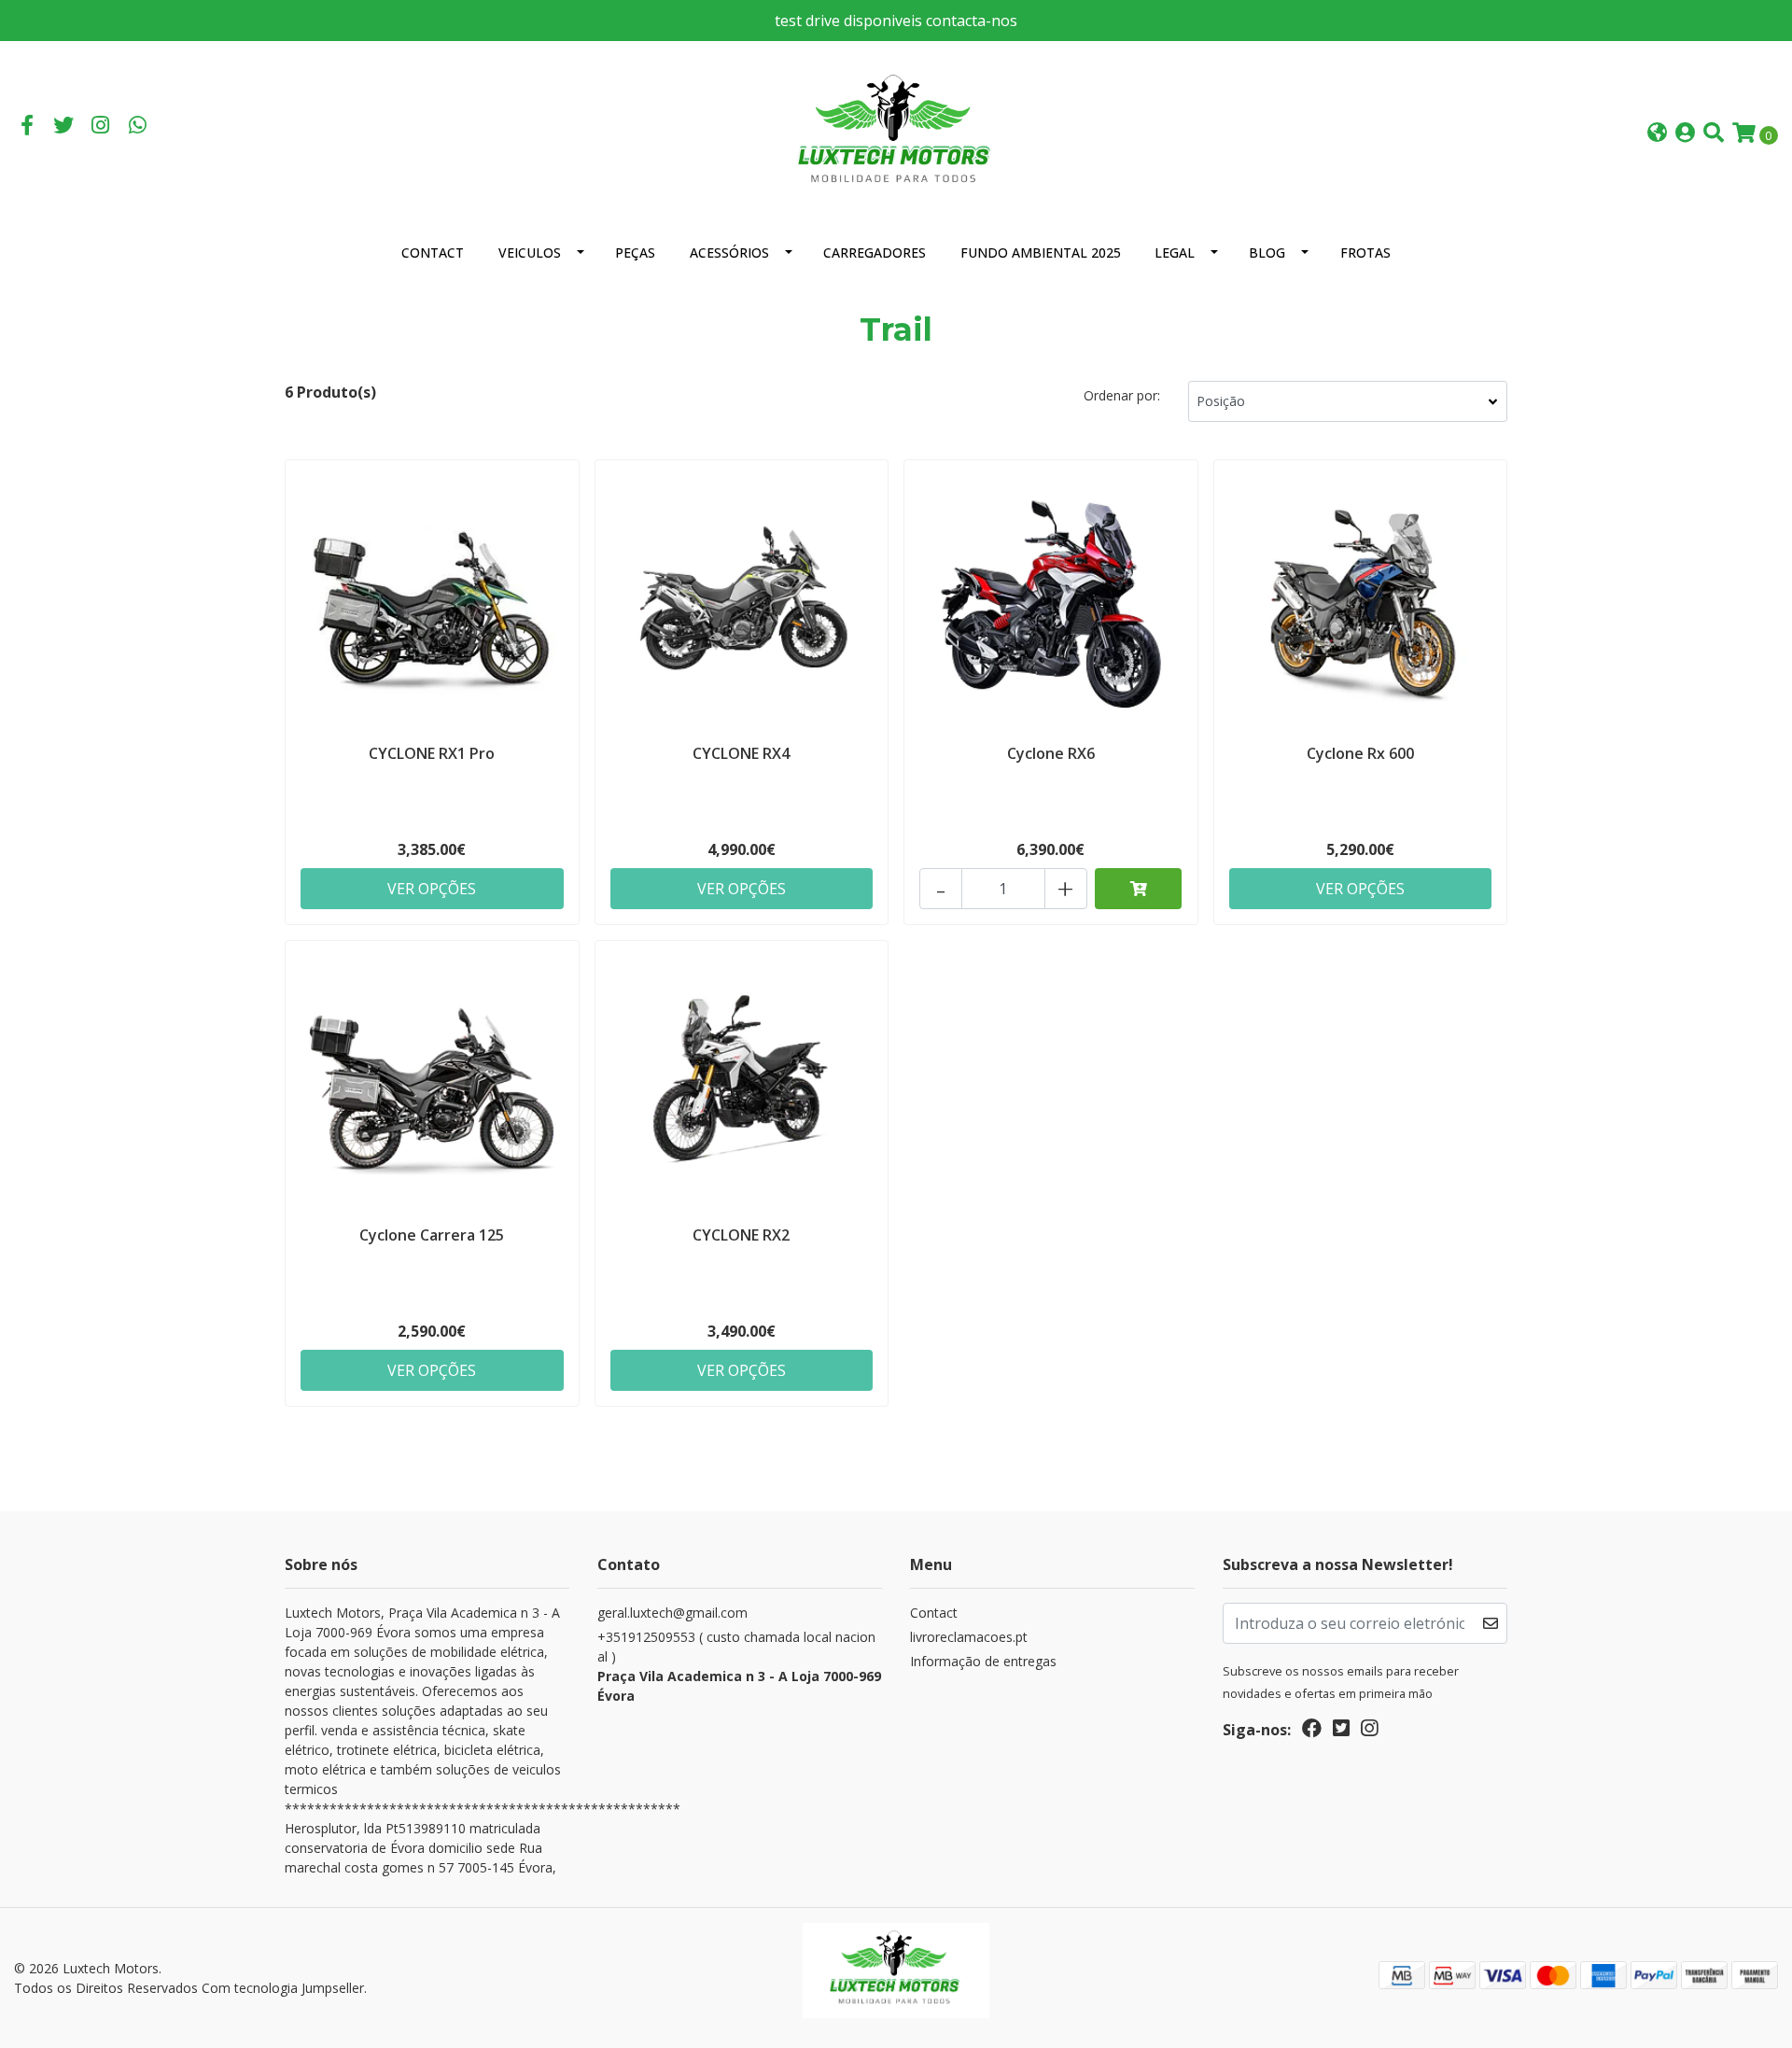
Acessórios (729, 252)
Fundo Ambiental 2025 (1041, 252)
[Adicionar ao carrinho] (1139, 889)
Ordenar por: (1122, 395)
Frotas (1365, 252)
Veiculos (530, 252)
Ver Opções (432, 889)
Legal (1175, 252)
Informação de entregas (983, 1661)
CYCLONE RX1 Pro (432, 753)
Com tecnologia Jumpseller (283, 1988)
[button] (1657, 134)
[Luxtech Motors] (896, 132)
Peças (635, 252)
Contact (433, 252)
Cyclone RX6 (1051, 753)
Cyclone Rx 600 (1360, 753)
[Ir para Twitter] (64, 127)
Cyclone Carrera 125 (432, 1235)
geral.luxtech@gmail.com (672, 1613)
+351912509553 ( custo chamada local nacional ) (739, 1666)
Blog (1267, 252)
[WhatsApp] (138, 127)
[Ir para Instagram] (101, 127)
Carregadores (875, 252)
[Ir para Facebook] (27, 127)
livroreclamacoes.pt (969, 1637)
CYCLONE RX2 (741, 1235)
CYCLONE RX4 (741, 753)
